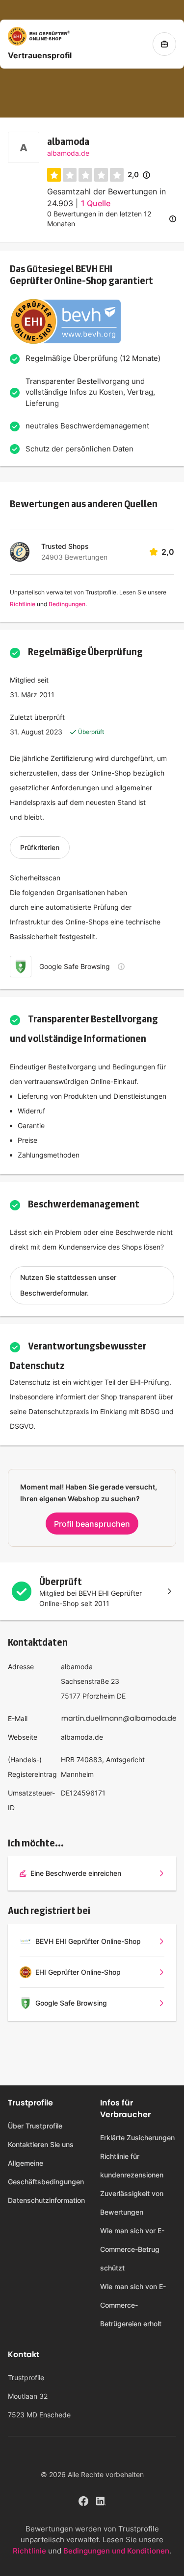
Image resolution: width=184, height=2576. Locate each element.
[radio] (54, 175)
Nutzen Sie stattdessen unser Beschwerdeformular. (68, 1285)
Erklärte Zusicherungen (137, 2138)
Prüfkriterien (40, 847)
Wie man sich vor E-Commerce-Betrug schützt (132, 2249)
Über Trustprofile (35, 2126)
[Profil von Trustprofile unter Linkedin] (101, 2500)
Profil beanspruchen (92, 1524)
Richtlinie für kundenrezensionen (132, 2165)
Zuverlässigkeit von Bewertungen (132, 2203)
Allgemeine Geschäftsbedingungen (46, 2172)
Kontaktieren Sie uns (41, 2144)
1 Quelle (96, 203)
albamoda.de (68, 153)
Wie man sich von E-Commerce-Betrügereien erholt (133, 2305)
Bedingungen (67, 604)
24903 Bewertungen (74, 557)
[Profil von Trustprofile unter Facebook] (83, 2500)
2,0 (139, 175)
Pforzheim (99, 1696)
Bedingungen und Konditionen (116, 2551)
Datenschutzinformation (46, 2200)
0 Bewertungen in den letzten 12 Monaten (99, 219)
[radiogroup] (85, 175)
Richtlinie (23, 604)
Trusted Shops (65, 546)
